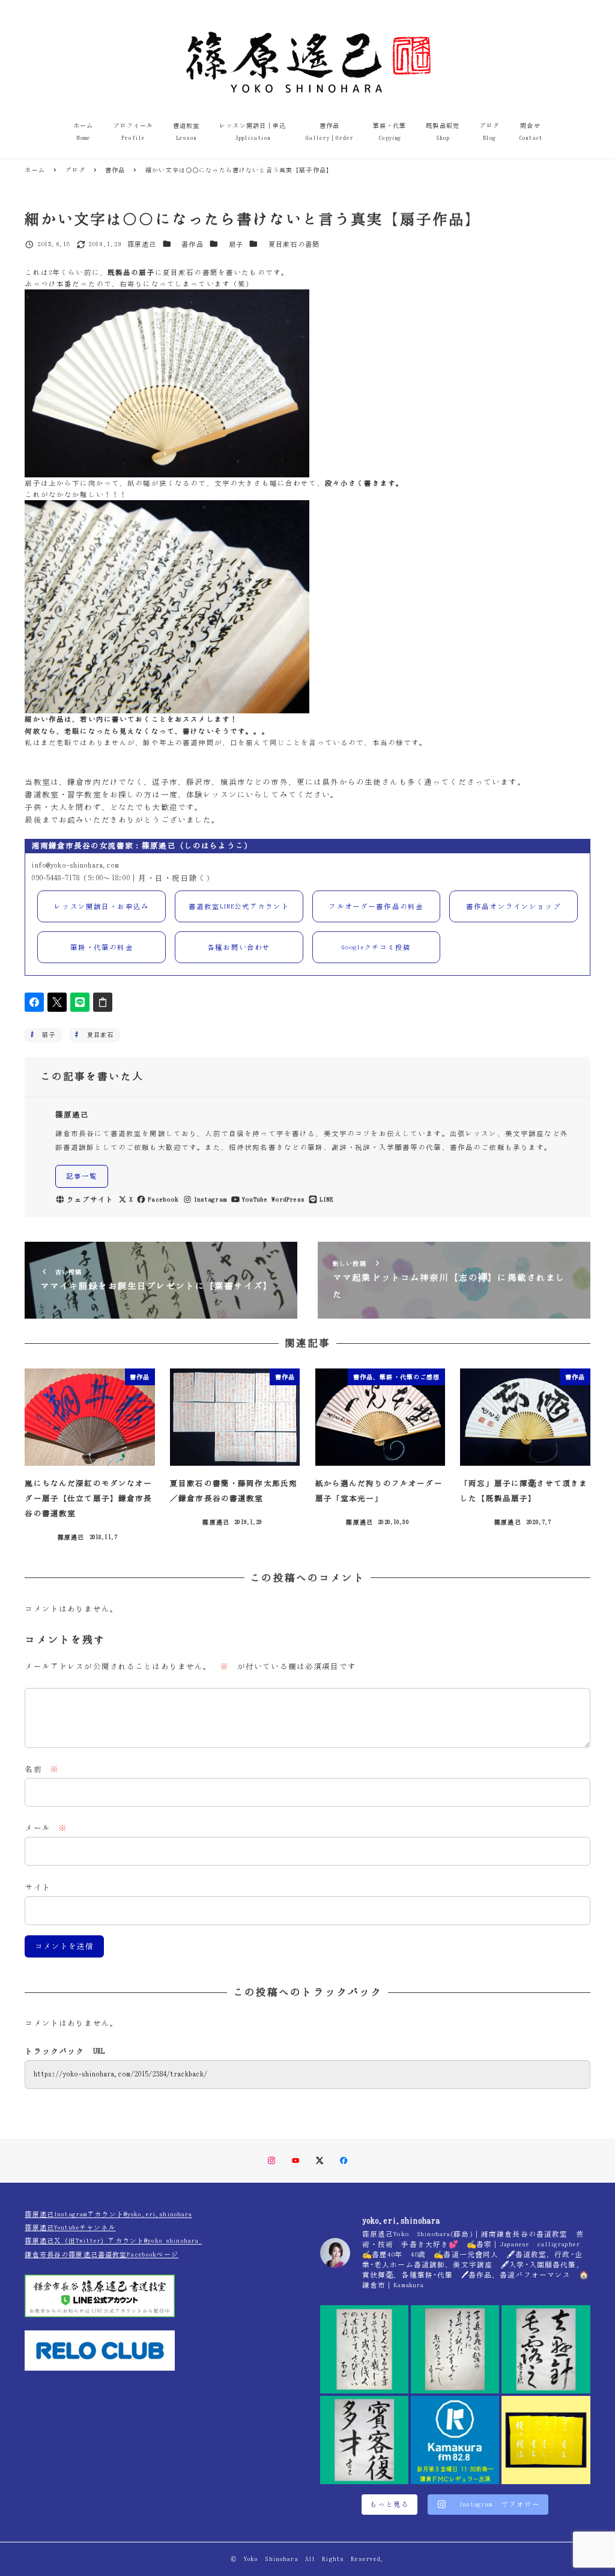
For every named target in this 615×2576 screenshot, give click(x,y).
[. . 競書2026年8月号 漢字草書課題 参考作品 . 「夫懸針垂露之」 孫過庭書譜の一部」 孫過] (546, 2349)
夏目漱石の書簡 (294, 244)
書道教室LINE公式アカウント (239, 906)
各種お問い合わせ (239, 947)
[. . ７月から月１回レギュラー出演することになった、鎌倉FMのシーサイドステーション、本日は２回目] (455, 2440)
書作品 (192, 244)
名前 (42, 1769)
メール (46, 1828)
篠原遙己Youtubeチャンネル (70, 2227)
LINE (326, 1199)
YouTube (255, 1199)
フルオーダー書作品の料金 (376, 906)
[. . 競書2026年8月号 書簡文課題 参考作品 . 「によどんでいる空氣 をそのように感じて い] (364, 2349)
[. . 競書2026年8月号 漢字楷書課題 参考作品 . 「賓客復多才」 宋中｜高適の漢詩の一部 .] (364, 2440)
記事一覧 (82, 1176)
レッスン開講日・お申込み (101, 906)
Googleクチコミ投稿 (376, 947)
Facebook (163, 1199)
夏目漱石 (97, 1035)
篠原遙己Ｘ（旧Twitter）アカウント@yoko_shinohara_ (113, 2241)
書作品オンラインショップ (514, 906)
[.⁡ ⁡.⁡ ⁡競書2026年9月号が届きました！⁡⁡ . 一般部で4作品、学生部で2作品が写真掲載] (546, 2440)
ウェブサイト (90, 1199)
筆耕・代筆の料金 (102, 947)
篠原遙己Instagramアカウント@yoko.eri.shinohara (108, 2214)
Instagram (211, 1199)
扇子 (236, 244)
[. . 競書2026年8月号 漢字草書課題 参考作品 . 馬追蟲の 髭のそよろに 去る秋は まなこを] (455, 2349)
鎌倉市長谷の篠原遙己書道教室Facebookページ (101, 2254)
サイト (37, 1888)
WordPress (288, 1199)
